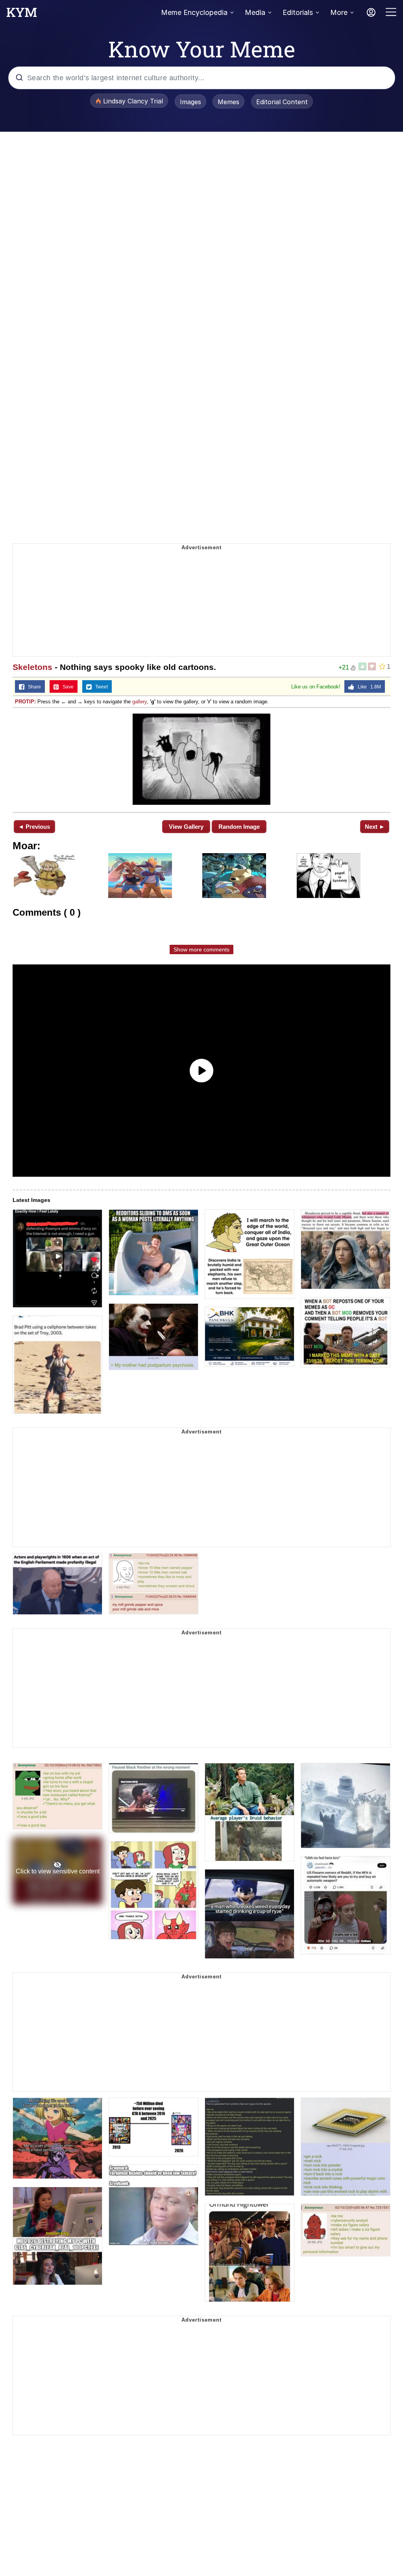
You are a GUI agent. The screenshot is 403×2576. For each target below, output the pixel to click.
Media (255, 12)
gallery (140, 702)
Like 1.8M (368, 687)
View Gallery (186, 827)
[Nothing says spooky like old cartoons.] (201, 759)
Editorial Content (282, 102)
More (339, 12)
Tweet (100, 687)
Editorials (298, 12)
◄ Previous (34, 827)
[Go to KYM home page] (22, 15)
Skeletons (32, 667)
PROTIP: (25, 702)
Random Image (239, 827)
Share (33, 687)
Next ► (375, 827)
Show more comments (201, 949)
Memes (228, 102)
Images (190, 102)
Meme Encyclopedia (194, 12)
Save (66, 687)
